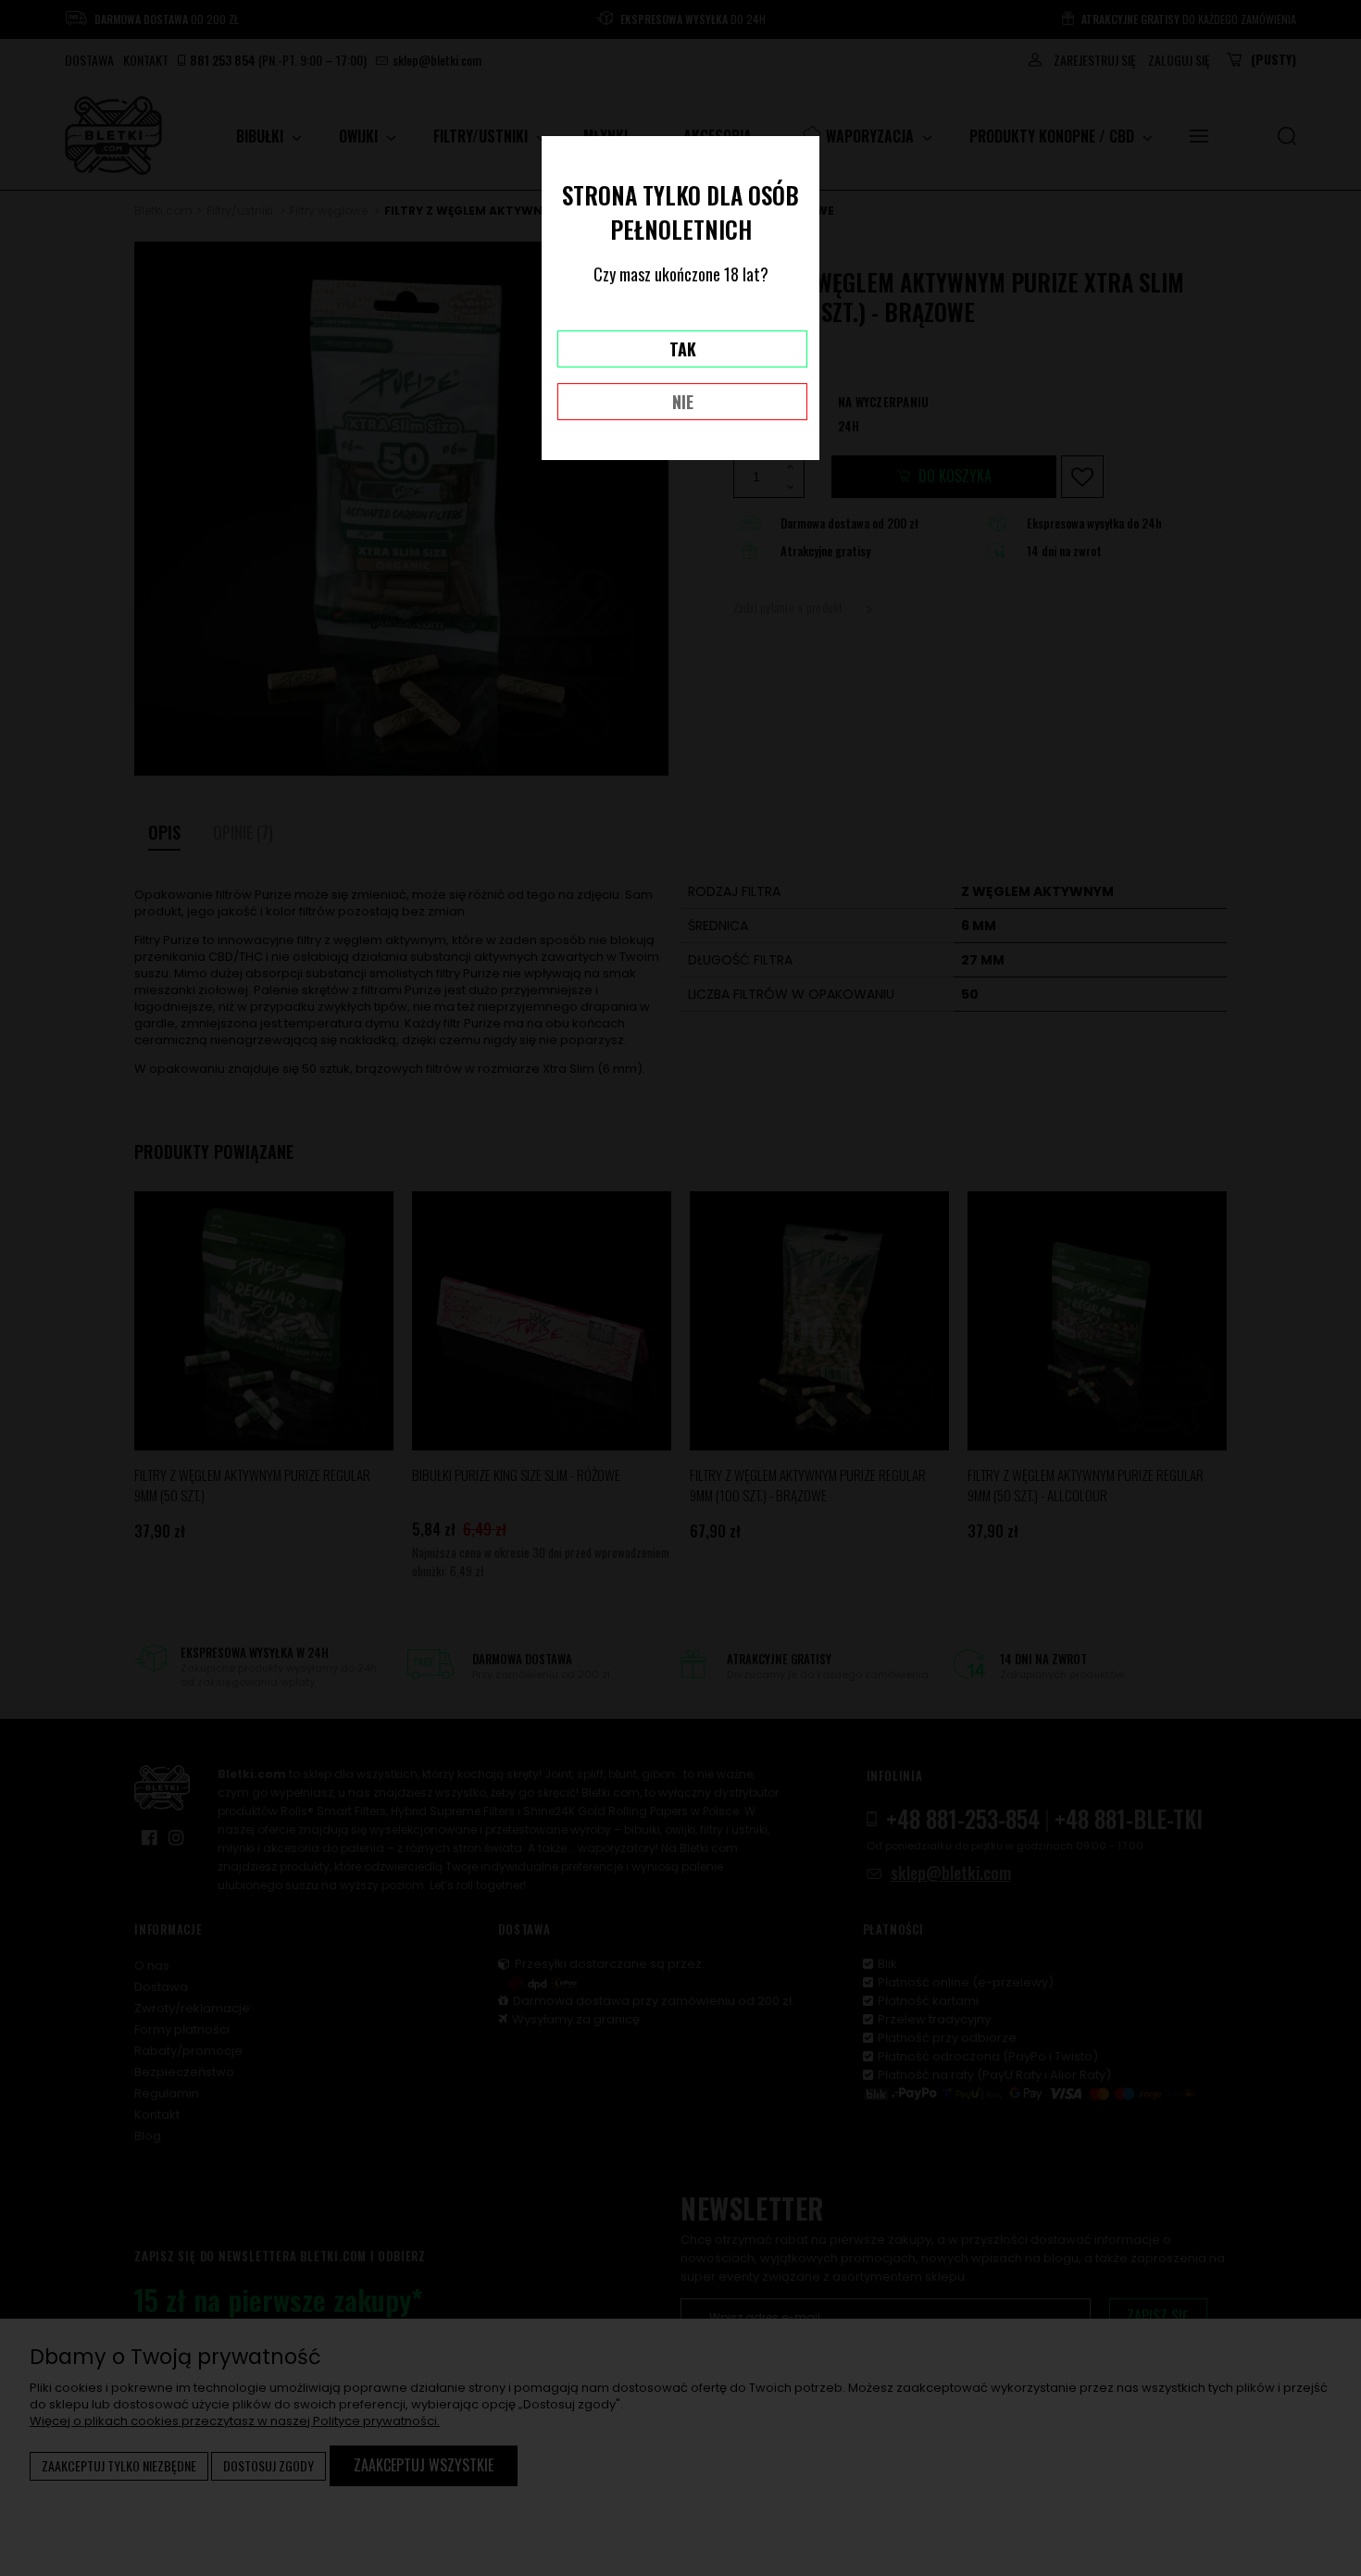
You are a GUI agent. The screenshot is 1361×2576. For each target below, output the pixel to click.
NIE (683, 402)
